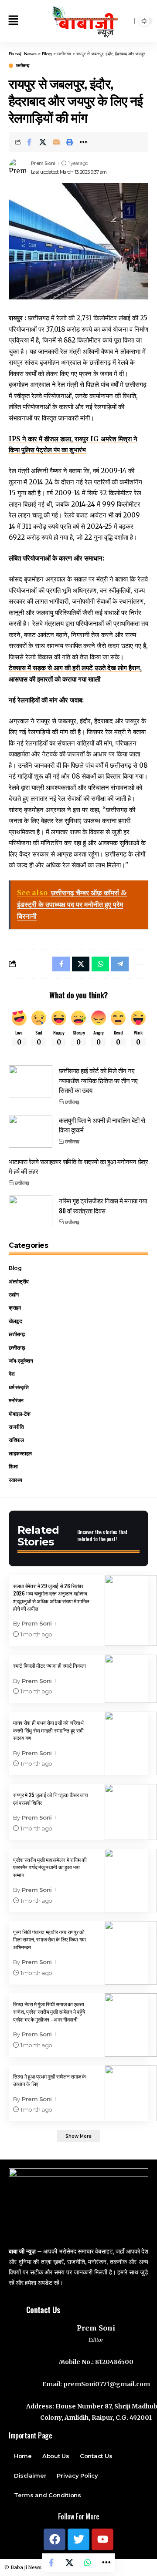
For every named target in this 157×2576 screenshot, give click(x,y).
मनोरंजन (16, 1400)
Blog (15, 1268)
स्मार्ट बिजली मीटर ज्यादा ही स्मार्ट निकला (49, 1665)
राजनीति (16, 1427)
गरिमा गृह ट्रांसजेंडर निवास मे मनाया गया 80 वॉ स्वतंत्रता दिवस (103, 1205)
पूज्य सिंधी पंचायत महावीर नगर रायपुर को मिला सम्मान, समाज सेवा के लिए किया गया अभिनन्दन (49, 1939)
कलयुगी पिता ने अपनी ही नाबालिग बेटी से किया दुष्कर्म (102, 1125)
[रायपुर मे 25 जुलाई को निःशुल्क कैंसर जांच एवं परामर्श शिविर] (131, 1812)
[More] (83, 142)
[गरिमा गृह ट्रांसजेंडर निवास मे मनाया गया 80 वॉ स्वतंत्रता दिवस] (31, 1212)
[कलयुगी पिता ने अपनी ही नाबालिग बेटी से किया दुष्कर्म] (31, 1131)
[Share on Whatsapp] (88, 2563)
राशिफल (16, 1440)
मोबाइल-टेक (20, 1414)
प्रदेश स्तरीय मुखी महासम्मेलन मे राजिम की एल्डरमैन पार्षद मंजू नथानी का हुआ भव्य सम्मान (50, 1867)
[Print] (70, 142)
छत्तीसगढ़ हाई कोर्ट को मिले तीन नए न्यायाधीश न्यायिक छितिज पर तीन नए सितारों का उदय (98, 1080)
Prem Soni (43, 163)
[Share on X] (43, 142)
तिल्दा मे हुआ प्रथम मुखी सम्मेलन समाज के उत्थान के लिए (49, 2080)
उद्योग (14, 1295)
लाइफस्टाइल (20, 1453)
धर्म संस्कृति (19, 1387)
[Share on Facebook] (29, 142)
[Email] (56, 142)
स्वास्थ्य (15, 1480)
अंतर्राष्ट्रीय (19, 1281)
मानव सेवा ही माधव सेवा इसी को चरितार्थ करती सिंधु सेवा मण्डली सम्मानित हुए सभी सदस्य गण (48, 1730)
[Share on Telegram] (120, 964)
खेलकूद (15, 1321)
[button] (13, 21)
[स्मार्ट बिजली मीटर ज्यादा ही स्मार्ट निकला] (131, 1679)
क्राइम (15, 1308)
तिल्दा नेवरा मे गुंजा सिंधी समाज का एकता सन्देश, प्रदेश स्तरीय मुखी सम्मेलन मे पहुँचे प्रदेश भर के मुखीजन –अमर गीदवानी (49, 2012)
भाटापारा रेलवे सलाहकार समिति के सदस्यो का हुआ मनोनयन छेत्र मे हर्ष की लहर (78, 1166)
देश (12, 1374)
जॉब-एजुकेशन (21, 1361)
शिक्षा (13, 1466)
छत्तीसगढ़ (23, 66)
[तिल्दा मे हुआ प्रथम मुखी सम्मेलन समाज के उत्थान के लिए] (131, 2094)
